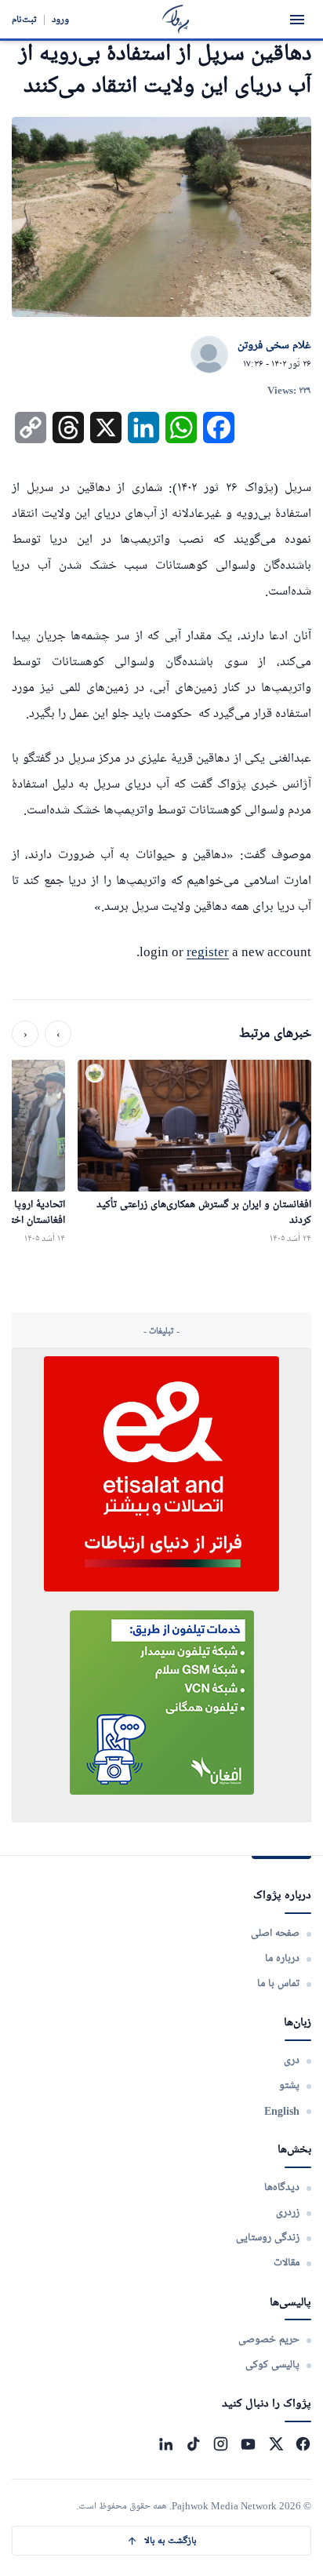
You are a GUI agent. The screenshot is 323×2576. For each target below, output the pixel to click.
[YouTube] (248, 2444)
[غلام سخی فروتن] (209, 355)
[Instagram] (221, 2444)
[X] (276, 2444)
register (208, 952)
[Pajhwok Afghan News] (176, 19)
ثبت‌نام (24, 19)
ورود (60, 19)
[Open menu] (297, 20)
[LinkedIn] (166, 2444)
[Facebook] (303, 2444)
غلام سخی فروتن (274, 346)
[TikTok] (193, 2444)
